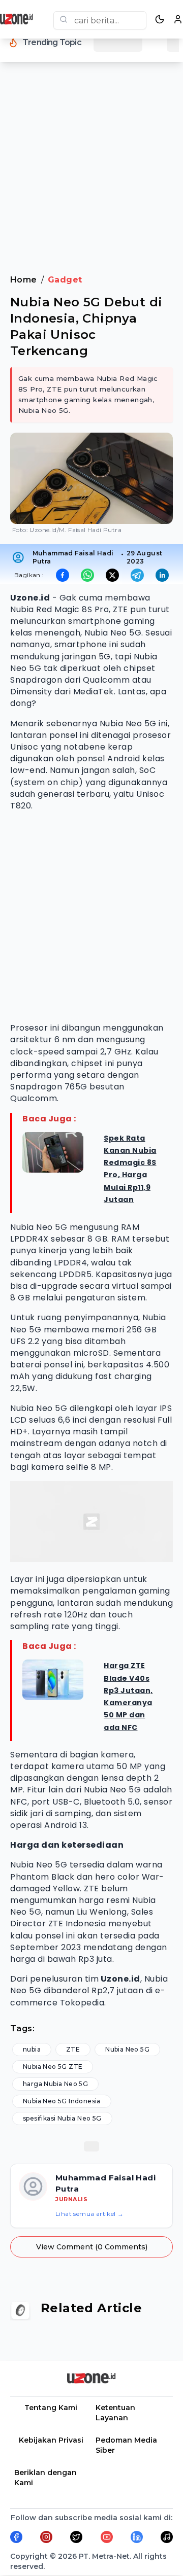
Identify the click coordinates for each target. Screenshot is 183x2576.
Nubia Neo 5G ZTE (53, 2067)
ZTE (73, 2049)
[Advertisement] (91, 174)
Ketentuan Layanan (115, 2413)
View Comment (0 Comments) (92, 2247)
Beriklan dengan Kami (45, 2478)
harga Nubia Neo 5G (55, 2084)
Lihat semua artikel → (89, 2214)
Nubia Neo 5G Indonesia (62, 2101)
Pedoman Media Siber (126, 2445)
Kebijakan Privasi (51, 2440)
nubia (32, 2049)
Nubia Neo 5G (127, 2049)
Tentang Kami (51, 2408)
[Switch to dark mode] (160, 19)
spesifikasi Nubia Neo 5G (62, 2118)
